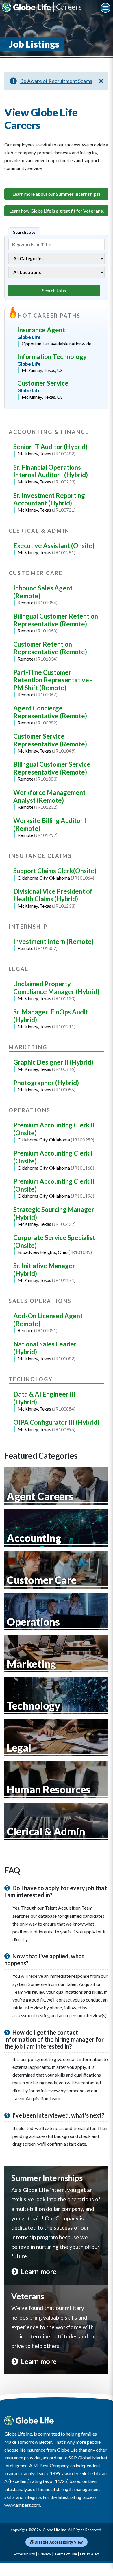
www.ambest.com (22, 2505)
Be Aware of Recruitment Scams (56, 81)
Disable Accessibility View (58, 2542)
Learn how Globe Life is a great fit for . (56, 211)
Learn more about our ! (56, 194)
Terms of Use (66, 2554)
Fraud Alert (90, 2554)
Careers (69, 7)
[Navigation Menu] (105, 8)
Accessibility (24, 2554)
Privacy (45, 2554)
